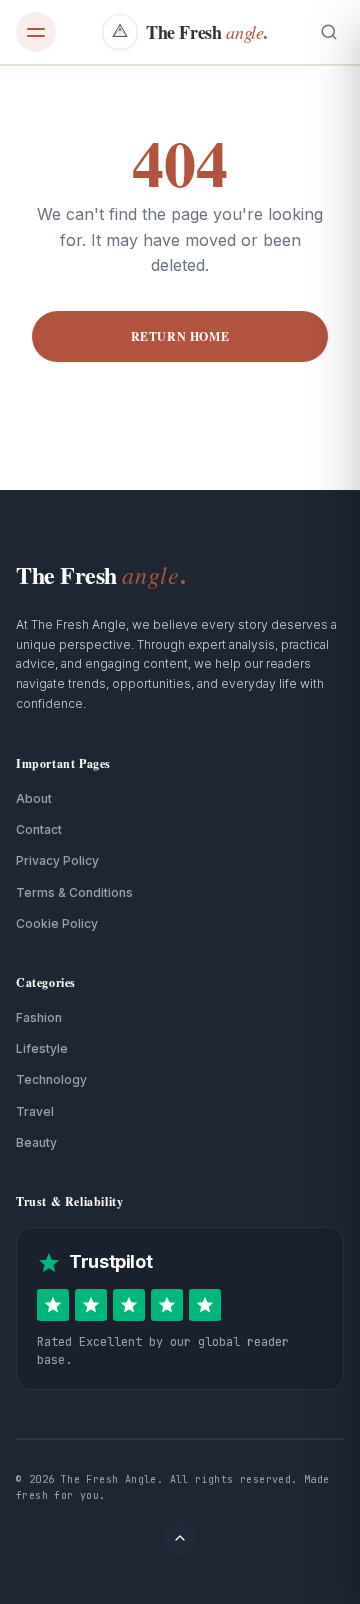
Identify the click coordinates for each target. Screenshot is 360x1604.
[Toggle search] (329, 32)
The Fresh (101, 574)
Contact (39, 829)
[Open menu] (36, 32)
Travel (35, 1111)
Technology (51, 1079)
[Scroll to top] (180, 1538)
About (34, 798)
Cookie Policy (57, 923)
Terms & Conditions (74, 892)
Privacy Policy (57, 860)
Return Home (180, 336)
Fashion (39, 1017)
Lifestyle (42, 1048)
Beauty (36, 1142)
